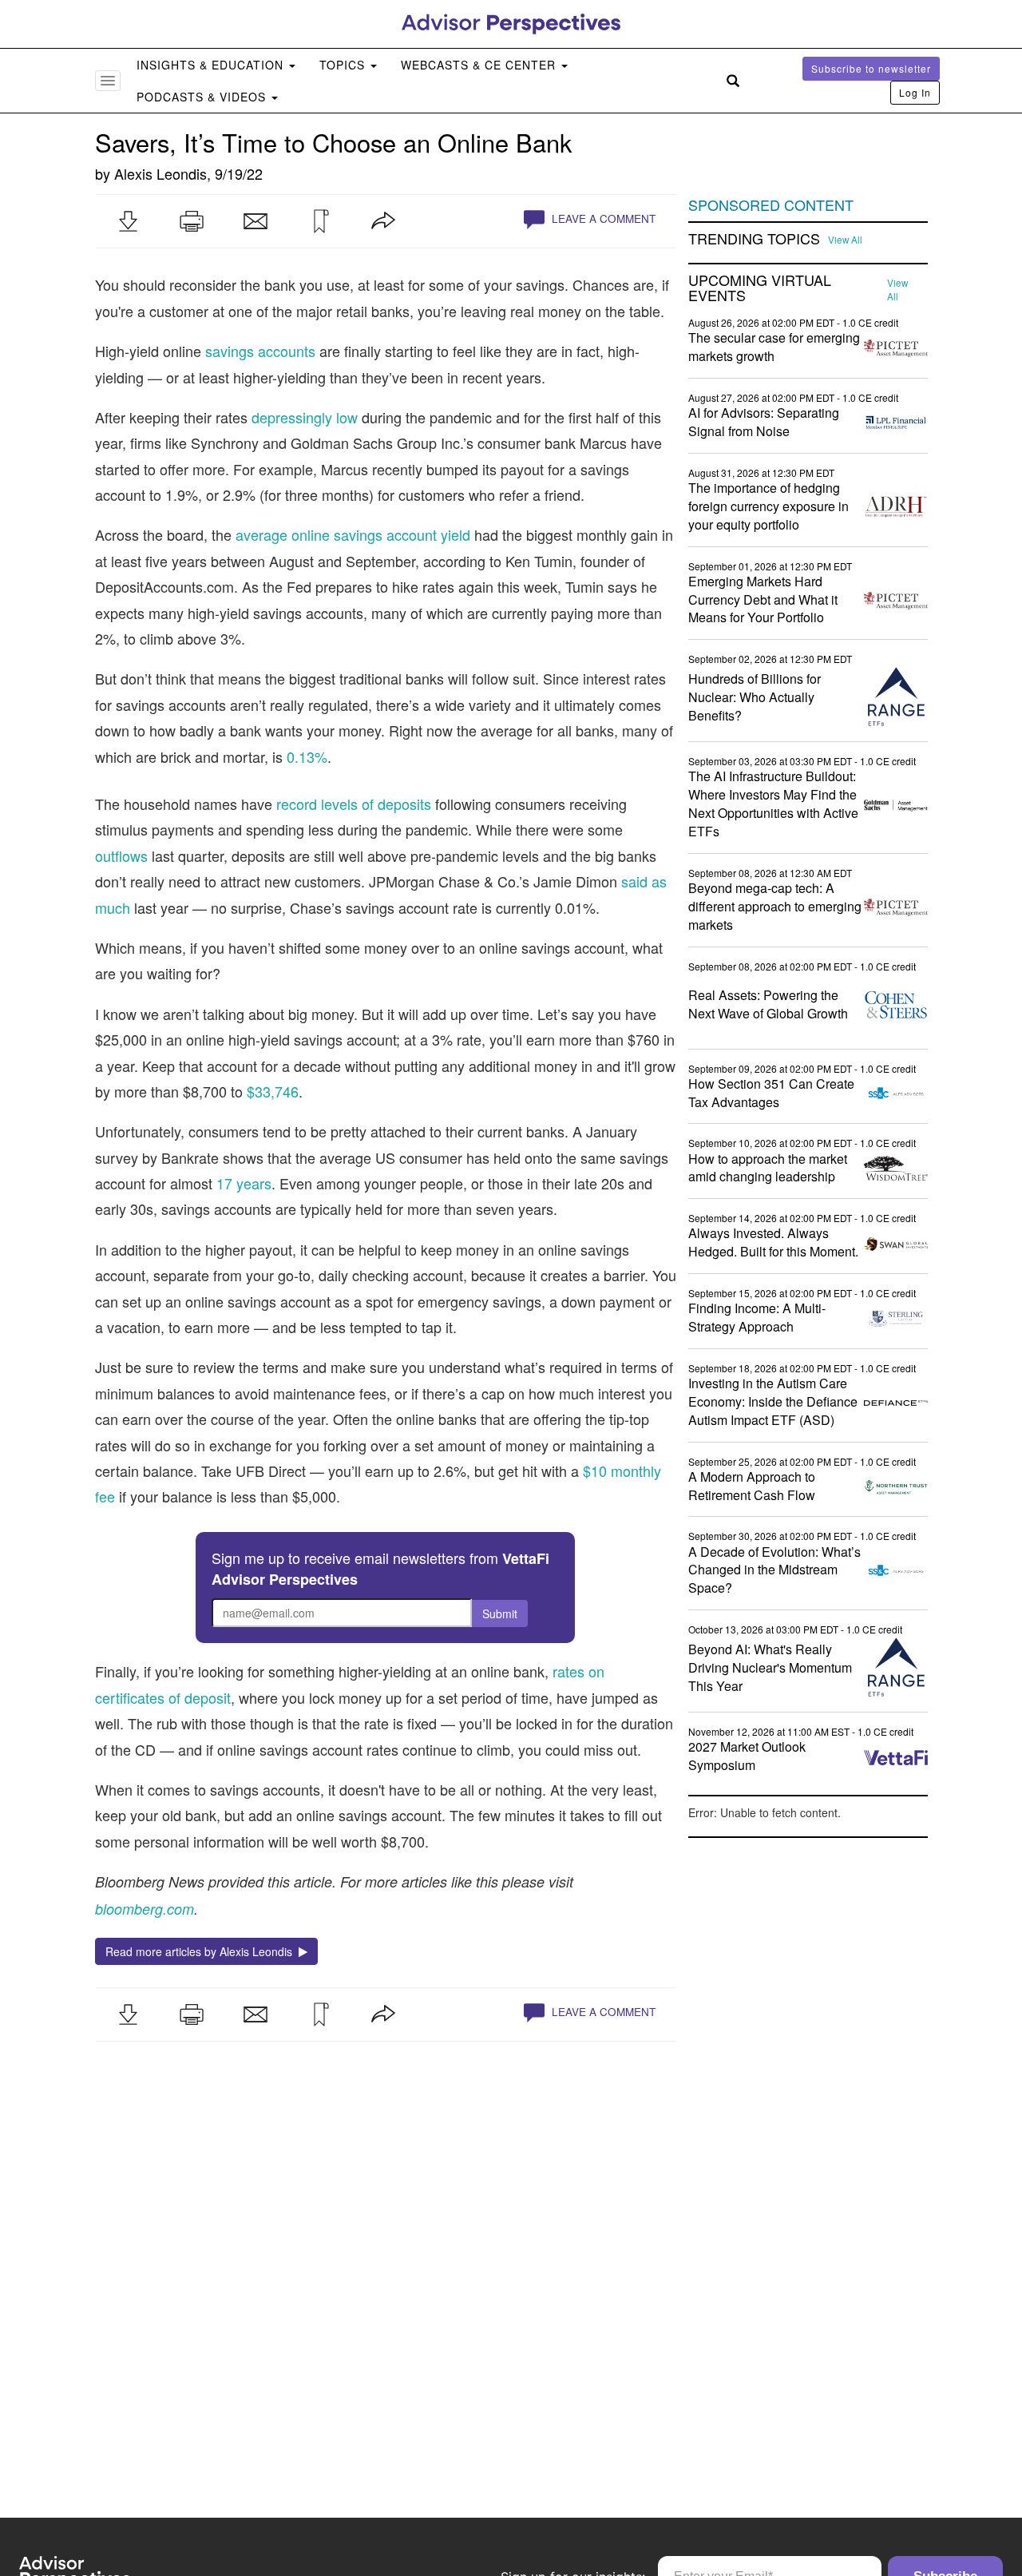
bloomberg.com (145, 1909)
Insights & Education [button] (212, 65)
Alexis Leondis (160, 173)
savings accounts (260, 351)
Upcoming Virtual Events (760, 288)
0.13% (307, 756)
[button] (128, 221)
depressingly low (305, 417)
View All (845, 240)
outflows (121, 855)
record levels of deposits (354, 804)
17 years (244, 1183)
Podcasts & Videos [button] (203, 97)
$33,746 (273, 1091)
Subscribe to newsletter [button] (871, 68)
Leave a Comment (602, 218)
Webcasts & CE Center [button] (480, 65)
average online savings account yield (353, 534)
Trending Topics (754, 239)
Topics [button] (344, 65)
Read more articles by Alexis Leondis (202, 1951)
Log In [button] (915, 92)
